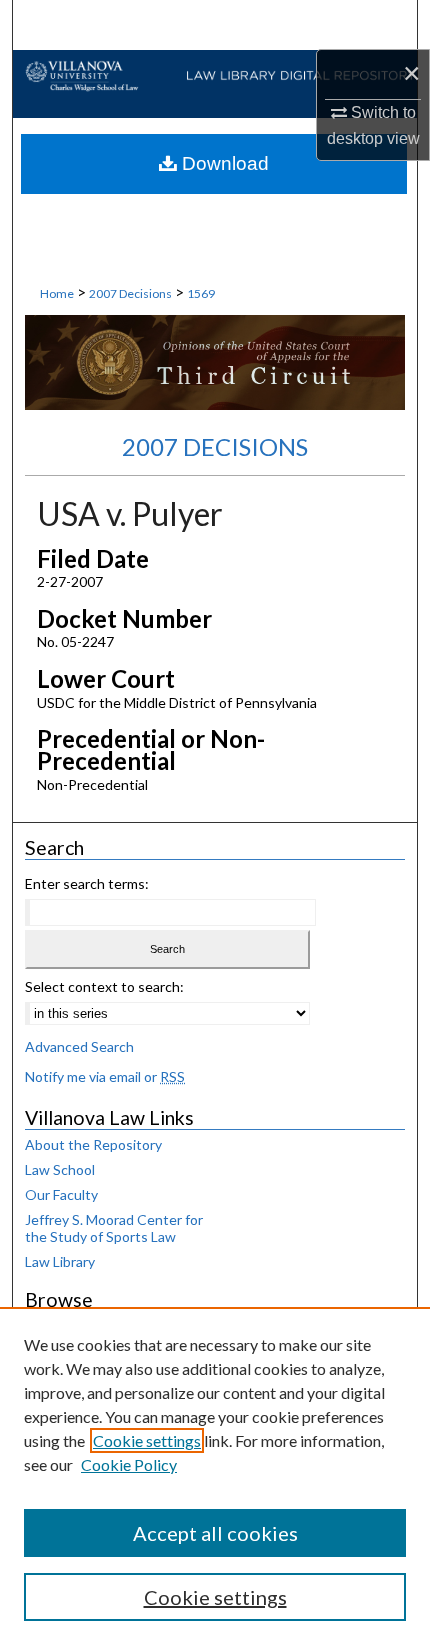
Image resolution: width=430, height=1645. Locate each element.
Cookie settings (147, 1440)
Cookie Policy (129, 1464)
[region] (215, 1476)
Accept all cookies (215, 1533)
